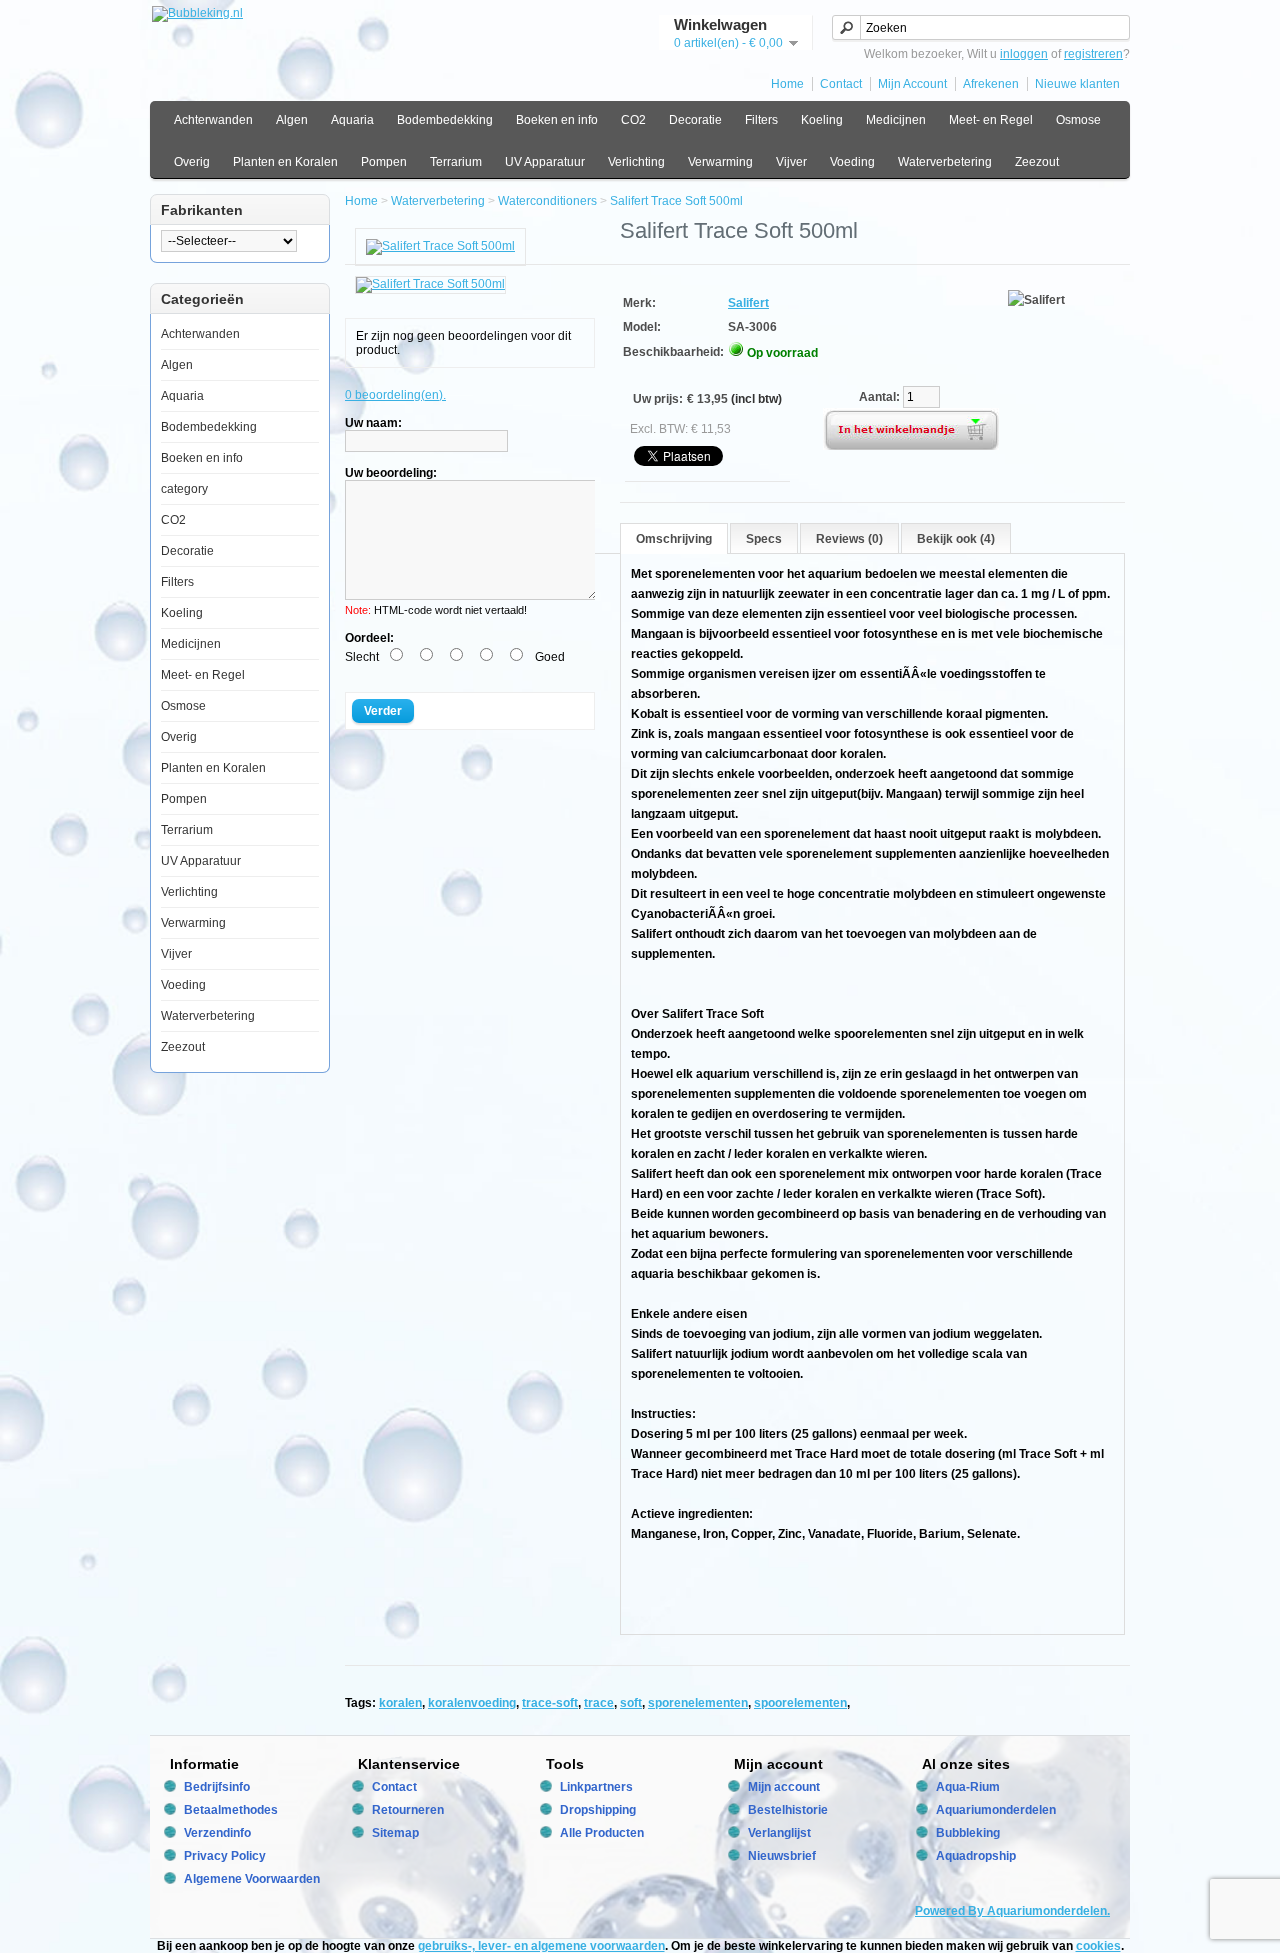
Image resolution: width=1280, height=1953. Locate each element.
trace (599, 1703)
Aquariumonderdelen (996, 1810)
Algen (292, 120)
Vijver (791, 162)
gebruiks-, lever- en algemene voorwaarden (541, 1946)
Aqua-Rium (968, 1787)
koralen (400, 1703)
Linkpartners (596, 1787)
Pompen (384, 162)
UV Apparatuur (545, 162)
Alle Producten (602, 1833)
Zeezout (1037, 162)
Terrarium (456, 162)
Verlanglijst (779, 1833)
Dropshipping (598, 1810)
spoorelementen (800, 1703)
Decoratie (695, 120)
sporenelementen (698, 1703)
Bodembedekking (445, 120)
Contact (841, 84)
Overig (192, 162)
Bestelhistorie (788, 1810)
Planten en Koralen (285, 162)
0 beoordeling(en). (395, 395)
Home (787, 84)
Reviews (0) (849, 539)
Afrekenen (991, 84)
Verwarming (720, 162)
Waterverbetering (945, 162)
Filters (761, 120)
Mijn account (784, 1787)
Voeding (852, 162)
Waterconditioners (547, 201)
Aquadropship (976, 1856)
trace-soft (550, 1703)
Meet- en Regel (991, 120)
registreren (1093, 54)
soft (631, 1703)
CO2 (633, 120)
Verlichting (636, 162)
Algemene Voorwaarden (252, 1879)
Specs (764, 539)
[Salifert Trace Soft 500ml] (440, 246)
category (184, 489)
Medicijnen (896, 120)
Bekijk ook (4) (956, 539)
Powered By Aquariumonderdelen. (1012, 1911)
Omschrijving (674, 539)
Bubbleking (968, 1833)
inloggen (1024, 54)
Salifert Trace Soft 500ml (676, 201)
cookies (1098, 1946)
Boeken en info (557, 120)
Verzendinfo (217, 1833)
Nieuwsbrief (782, 1856)
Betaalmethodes (231, 1810)
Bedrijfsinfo (217, 1787)
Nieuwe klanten (1077, 84)
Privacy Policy (225, 1856)
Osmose (1078, 120)
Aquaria (352, 120)
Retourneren (408, 1810)
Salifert (748, 303)
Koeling (822, 120)
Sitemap (395, 1833)
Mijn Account (912, 84)
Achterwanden (213, 120)
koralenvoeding (472, 1703)
